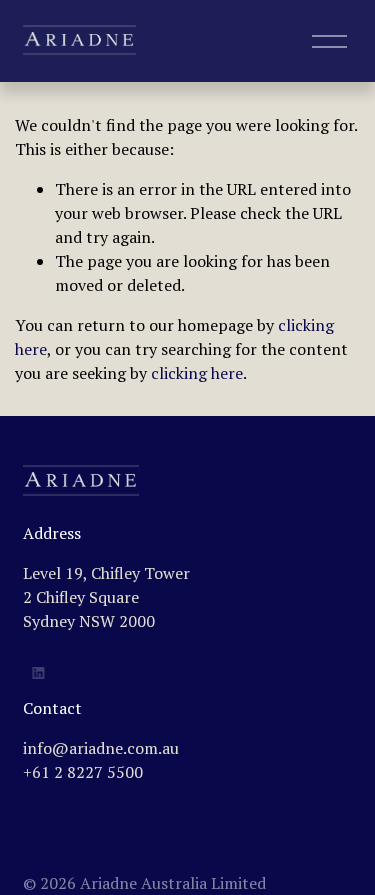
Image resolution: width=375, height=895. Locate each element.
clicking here (197, 373)
